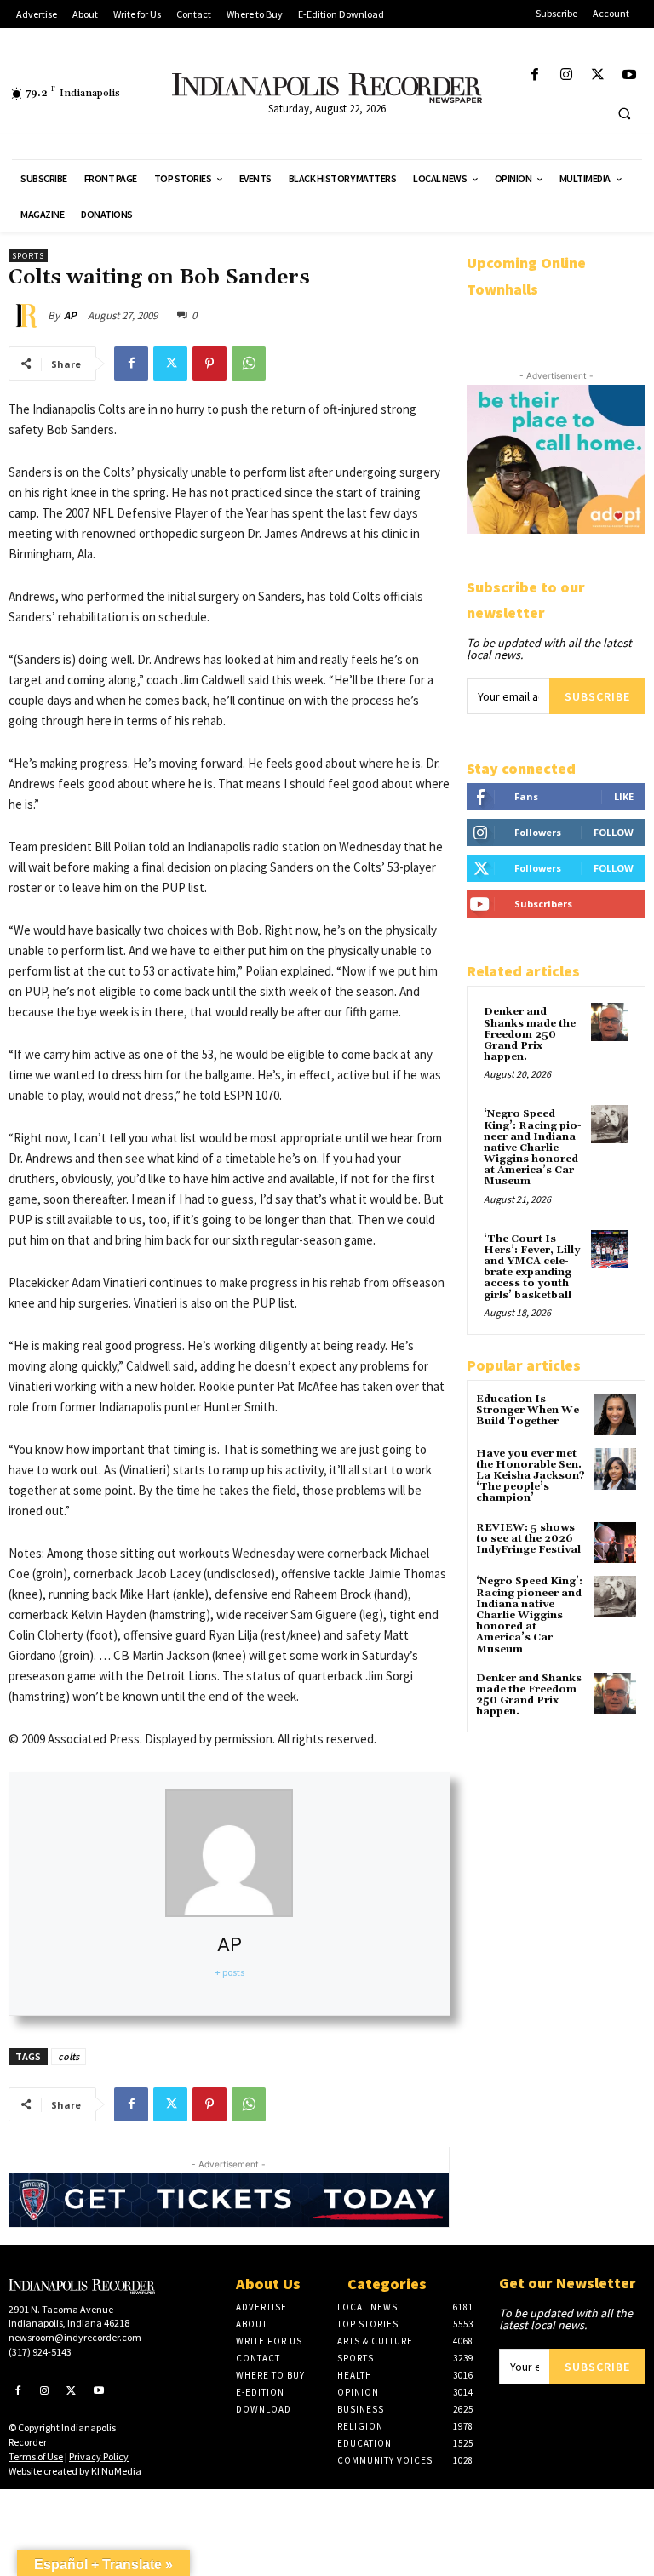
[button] (624, 113)
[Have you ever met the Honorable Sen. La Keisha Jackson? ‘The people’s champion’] (615, 1469)
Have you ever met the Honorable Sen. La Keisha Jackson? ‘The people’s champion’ (531, 1476)
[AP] (28, 316)
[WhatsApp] (249, 364)
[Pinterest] (209, 364)
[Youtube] (630, 75)
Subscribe (597, 696)
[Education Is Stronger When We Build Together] (615, 1414)
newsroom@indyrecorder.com (75, 2337)
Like (624, 796)
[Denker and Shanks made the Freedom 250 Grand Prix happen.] (610, 1022)
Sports (28, 256)
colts (69, 2056)
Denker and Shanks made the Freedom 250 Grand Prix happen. (530, 1034)
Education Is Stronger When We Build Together (528, 1410)
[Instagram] (566, 75)
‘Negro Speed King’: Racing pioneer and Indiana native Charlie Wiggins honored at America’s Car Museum (533, 1148)
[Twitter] (598, 75)
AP (70, 315)
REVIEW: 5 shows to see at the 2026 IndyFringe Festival (528, 1539)
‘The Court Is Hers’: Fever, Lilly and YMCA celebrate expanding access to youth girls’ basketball (532, 1267)
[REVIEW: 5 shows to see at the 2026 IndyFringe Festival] (615, 1543)
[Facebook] (534, 75)
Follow (614, 832)
